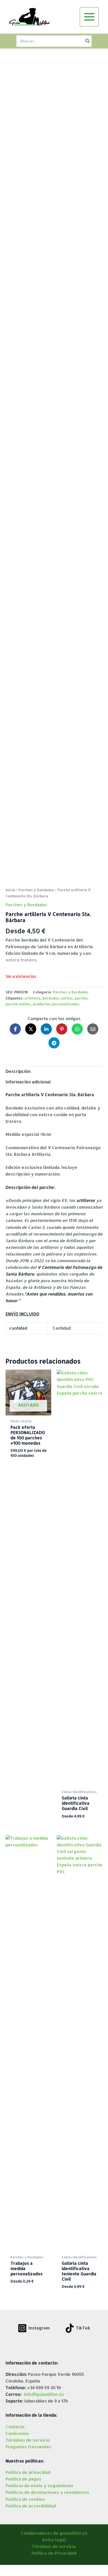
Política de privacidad (28, 2472)
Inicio (10, 890)
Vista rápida (28, 1411)
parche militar (18, 1004)
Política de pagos (23, 2479)
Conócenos (17, 2433)
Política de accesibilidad (31, 2506)
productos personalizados (56, 1004)
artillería (33, 998)
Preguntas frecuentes (29, 2447)
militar (67, 998)
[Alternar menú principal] (89, 17)
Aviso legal (54, 2540)
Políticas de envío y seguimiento (39, 2486)
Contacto (15, 2427)
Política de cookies (25, 2499)
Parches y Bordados (36, 890)
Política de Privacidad (54, 2553)
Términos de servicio (28, 2440)
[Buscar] (88, 41)
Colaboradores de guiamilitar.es (54, 2533)
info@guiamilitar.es (44, 2394)
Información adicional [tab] (28, 1082)
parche (81, 998)
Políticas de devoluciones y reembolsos (47, 2492)
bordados (51, 998)
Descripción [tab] (18, 1071)
